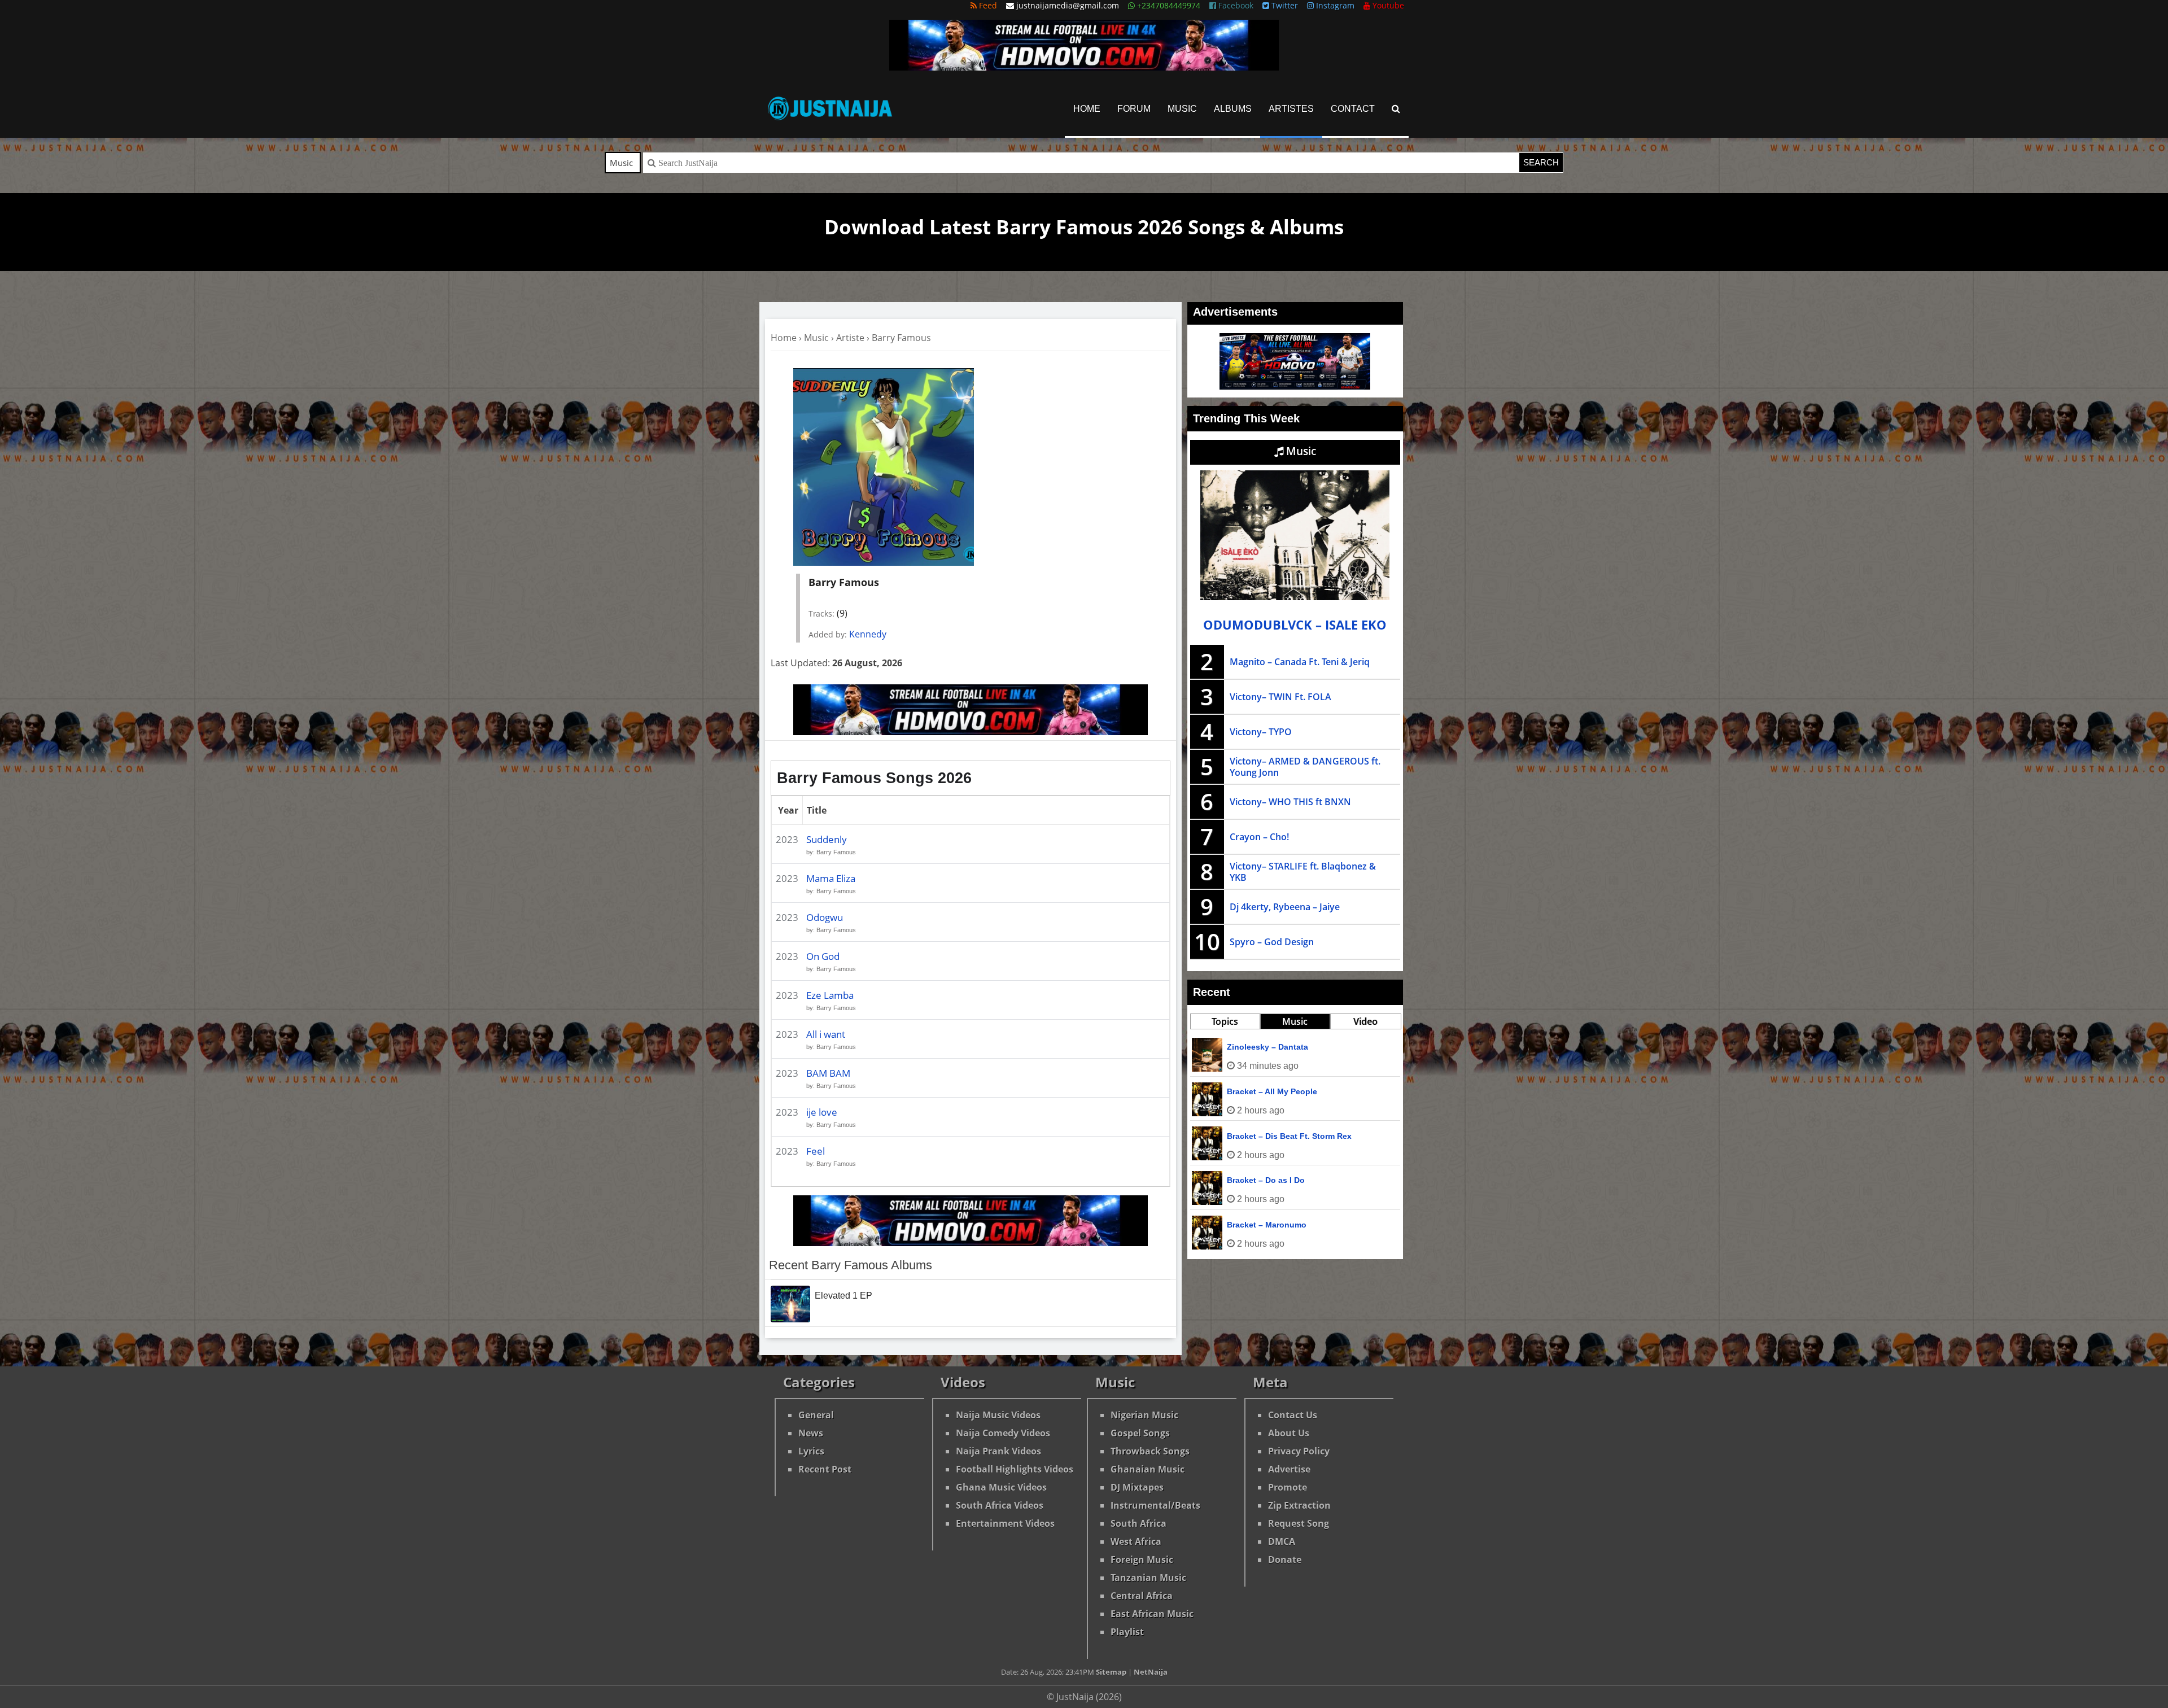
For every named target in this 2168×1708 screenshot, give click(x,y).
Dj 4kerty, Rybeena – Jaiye (1285, 907)
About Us (1289, 1433)
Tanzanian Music (1148, 1578)
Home (1087, 109)
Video (1365, 1021)
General (816, 1415)
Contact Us (1293, 1415)
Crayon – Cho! (1259, 837)
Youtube (1387, 5)
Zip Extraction (1299, 1505)
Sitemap (1111, 1672)
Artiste (850, 338)
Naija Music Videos (998, 1415)
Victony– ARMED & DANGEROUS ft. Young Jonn (1305, 767)
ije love (822, 1112)
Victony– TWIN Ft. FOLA (1280, 697)
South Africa (1138, 1523)
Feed (987, 5)
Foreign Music (1142, 1560)
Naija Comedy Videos (1003, 1433)
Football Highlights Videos (1015, 1469)
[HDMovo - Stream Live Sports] (1084, 67)
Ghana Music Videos (1001, 1487)
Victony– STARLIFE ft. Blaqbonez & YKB (1303, 872)
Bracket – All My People (1272, 1091)
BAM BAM (828, 1073)
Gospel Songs (1140, 1433)
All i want (826, 1034)
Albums (1233, 109)
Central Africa (1142, 1596)
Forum (1134, 109)
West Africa (1136, 1541)
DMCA (1282, 1541)
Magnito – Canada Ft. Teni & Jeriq (1300, 662)
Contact (1353, 109)
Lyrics (811, 1451)
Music (1182, 109)
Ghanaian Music (1148, 1469)
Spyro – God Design (1272, 942)
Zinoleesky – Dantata (1267, 1047)
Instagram (1334, 5)
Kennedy (868, 634)
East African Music (1152, 1614)
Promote (1288, 1487)
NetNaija (1151, 1672)
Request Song (1299, 1523)
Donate (1285, 1560)
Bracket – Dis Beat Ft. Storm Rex (1289, 1136)
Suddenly (827, 839)
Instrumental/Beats (1155, 1505)
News (811, 1433)
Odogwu (825, 917)
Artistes (1291, 109)
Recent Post (825, 1469)
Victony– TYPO (1261, 732)
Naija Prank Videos (998, 1451)
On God (823, 956)
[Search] (1396, 109)
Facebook (1235, 5)
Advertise (1289, 1469)
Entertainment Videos (1005, 1523)
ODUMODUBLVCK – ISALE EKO (1295, 625)
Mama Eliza (831, 878)
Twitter (1284, 5)
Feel (816, 1151)
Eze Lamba (830, 995)
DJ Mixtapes (1137, 1487)
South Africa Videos (1000, 1505)
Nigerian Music (1144, 1415)
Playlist (1127, 1632)
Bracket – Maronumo (1267, 1225)
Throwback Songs (1150, 1451)
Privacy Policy (1299, 1451)
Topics (1225, 1021)
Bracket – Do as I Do (1266, 1180)
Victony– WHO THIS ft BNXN (1290, 802)
